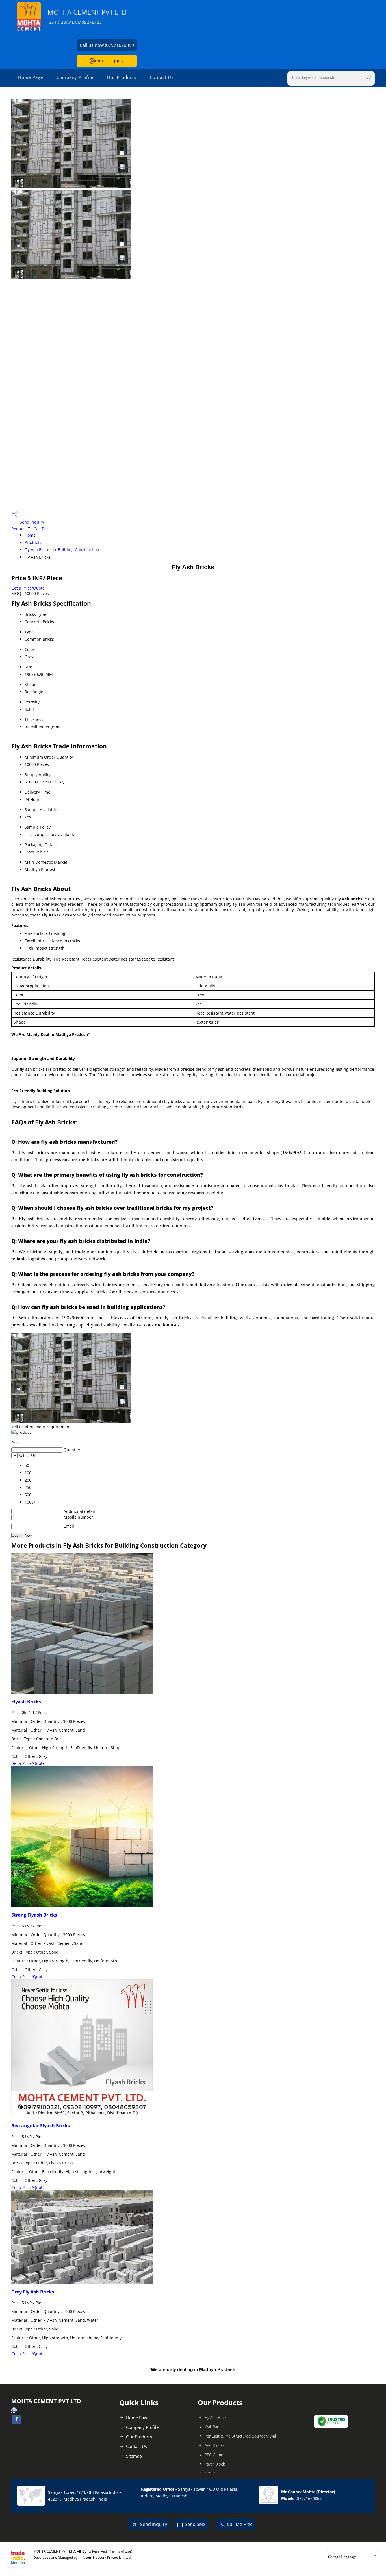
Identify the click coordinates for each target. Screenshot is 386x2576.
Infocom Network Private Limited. (105, 2557)
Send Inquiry (109, 60)
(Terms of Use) (121, 2551)
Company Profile (75, 77)
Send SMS (195, 2524)
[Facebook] (16, 2422)
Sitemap (134, 2456)
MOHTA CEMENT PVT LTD (87, 16)
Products (33, 542)
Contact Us (162, 77)
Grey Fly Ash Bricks (33, 2292)
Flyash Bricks (26, 1702)
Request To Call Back (31, 529)
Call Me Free (240, 2524)
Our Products (122, 77)
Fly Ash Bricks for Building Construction (62, 550)
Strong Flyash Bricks (34, 1915)
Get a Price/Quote (28, 588)
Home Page (31, 77)
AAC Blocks (214, 2445)
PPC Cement (216, 2455)
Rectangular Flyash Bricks (41, 2126)
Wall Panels (214, 2427)
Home (30, 535)
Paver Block (215, 2464)
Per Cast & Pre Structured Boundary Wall (241, 2436)
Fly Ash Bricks (217, 2417)
